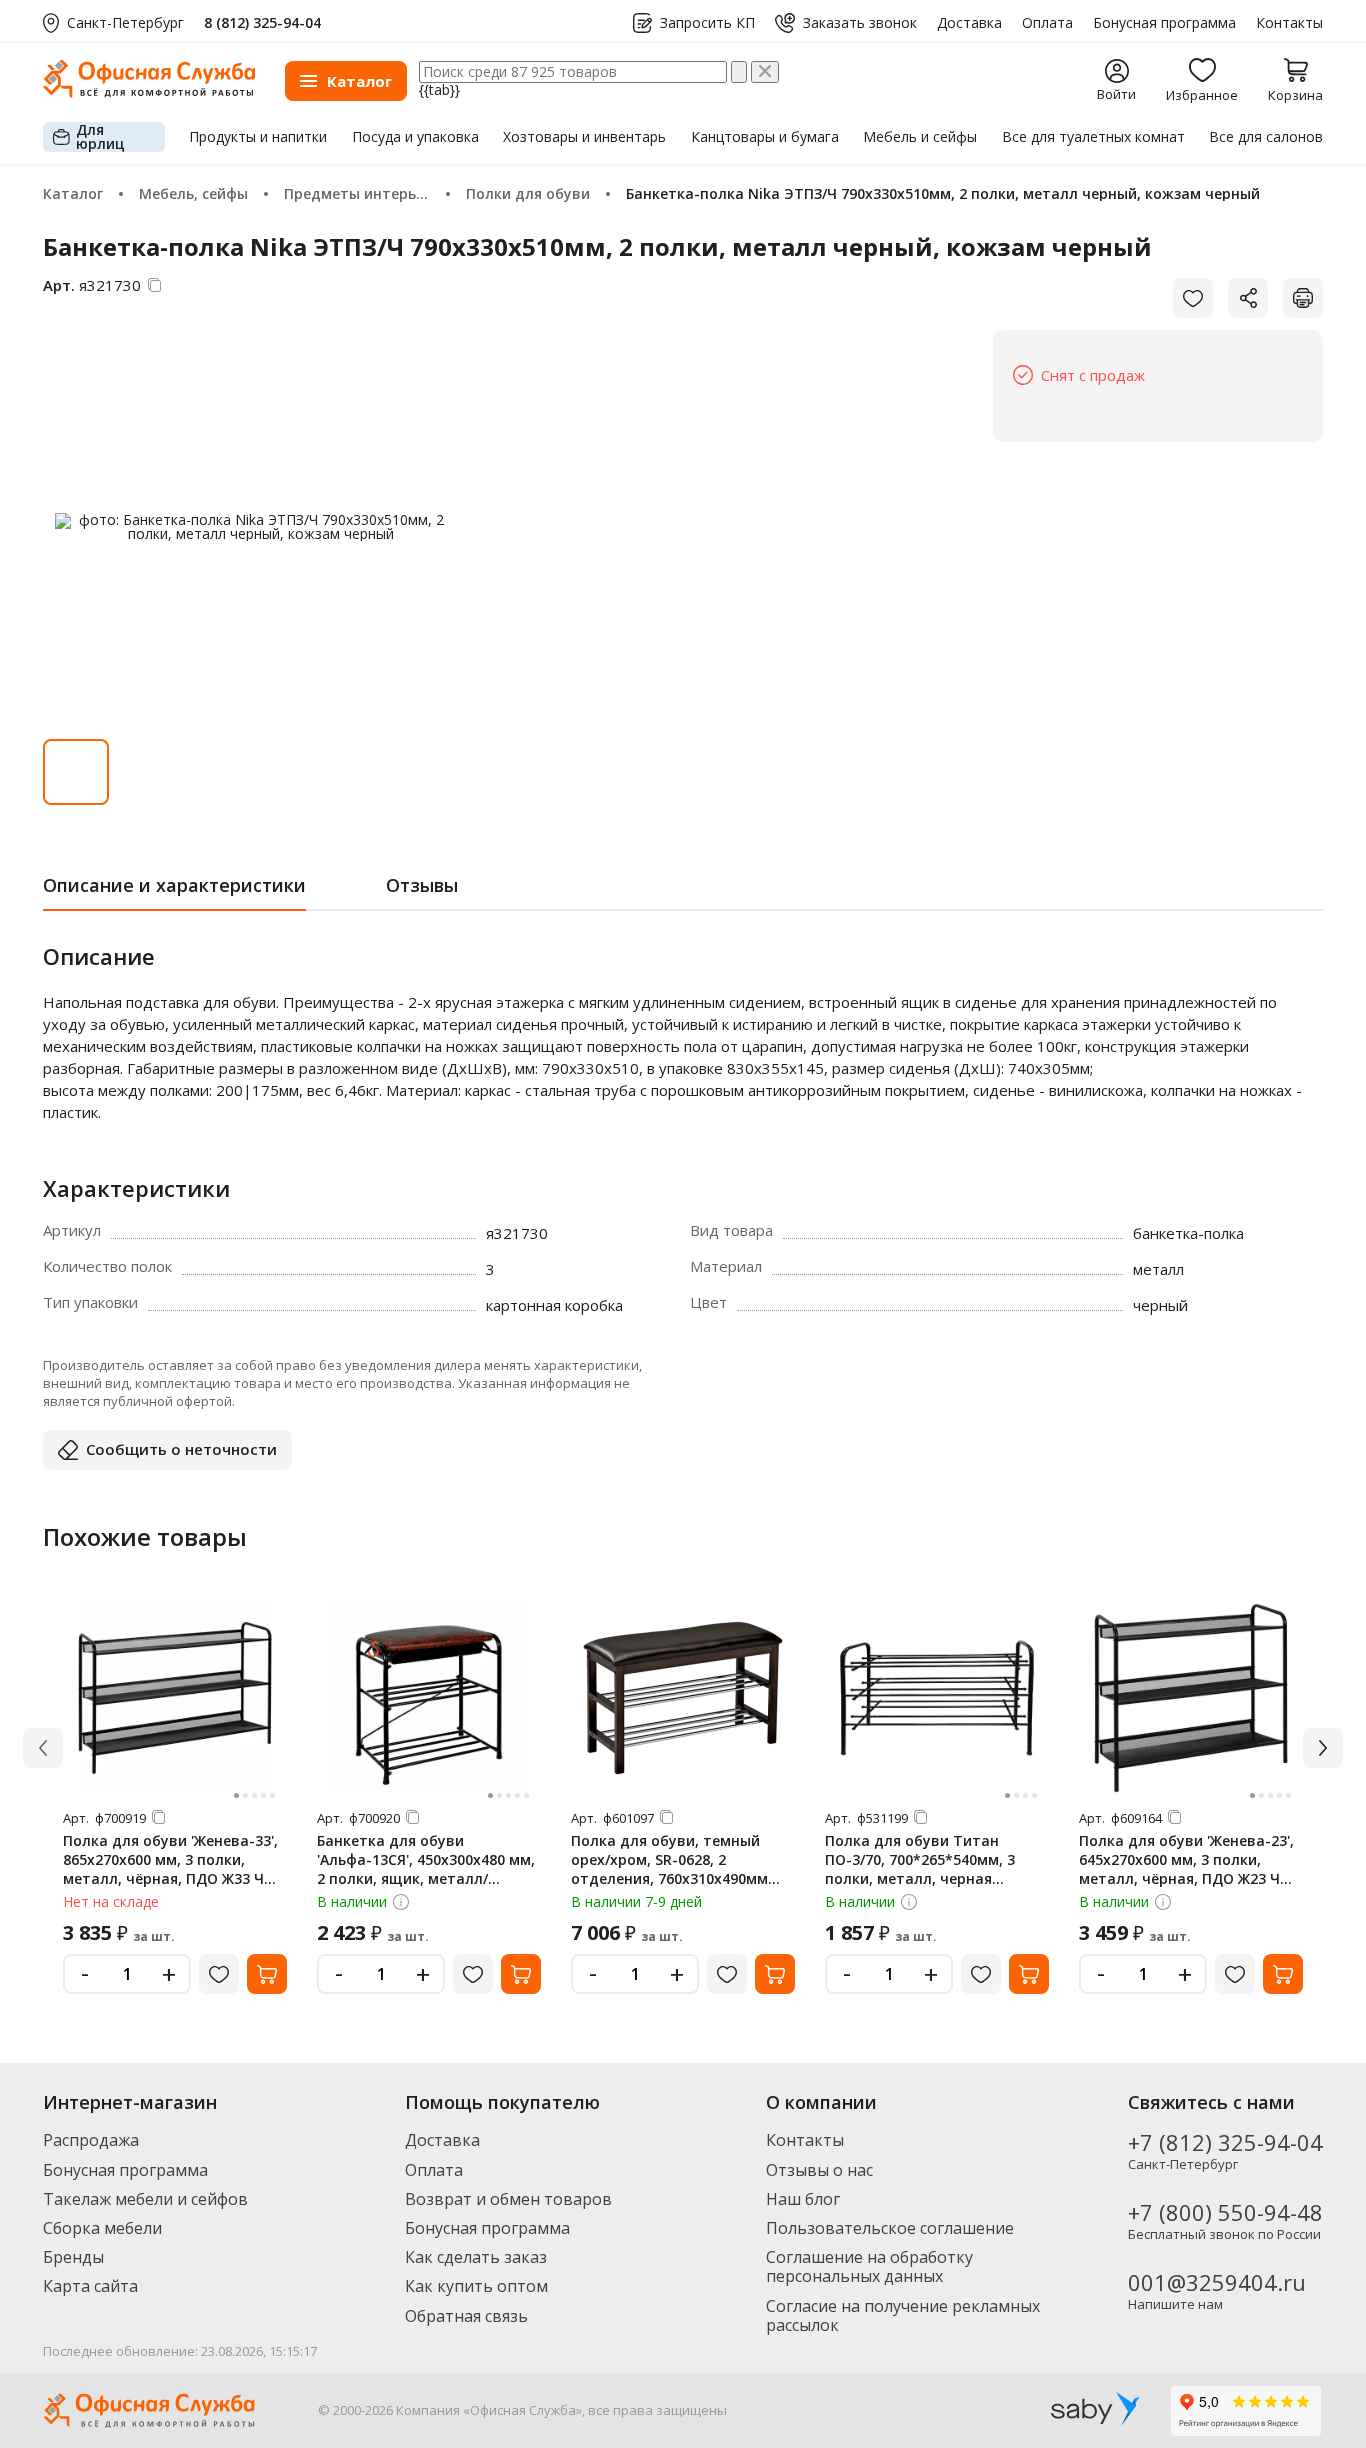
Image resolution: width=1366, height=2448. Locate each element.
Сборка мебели (102, 2228)
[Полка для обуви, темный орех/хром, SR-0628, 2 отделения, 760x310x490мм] (683, 1698)
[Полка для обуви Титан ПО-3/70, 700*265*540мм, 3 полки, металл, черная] (937, 1698)
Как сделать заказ (476, 2257)
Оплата (1047, 23)
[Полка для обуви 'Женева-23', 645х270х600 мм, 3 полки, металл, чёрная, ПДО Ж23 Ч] (1191, 1698)
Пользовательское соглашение (890, 2228)
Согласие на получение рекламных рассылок (903, 2315)
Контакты (1289, 23)
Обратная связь (466, 2316)
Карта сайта (90, 2286)
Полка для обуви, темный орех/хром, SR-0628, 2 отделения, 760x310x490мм (669, 1859)
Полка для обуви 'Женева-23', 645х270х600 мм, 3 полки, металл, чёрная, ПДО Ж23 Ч (1186, 1859)
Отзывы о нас (819, 2170)
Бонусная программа (1164, 23)
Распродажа (91, 2140)
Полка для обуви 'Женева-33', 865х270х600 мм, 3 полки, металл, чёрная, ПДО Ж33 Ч (170, 1859)
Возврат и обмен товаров (508, 2199)
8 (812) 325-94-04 (262, 22)
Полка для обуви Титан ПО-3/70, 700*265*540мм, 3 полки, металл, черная (920, 1859)
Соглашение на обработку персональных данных (869, 2266)
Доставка (969, 23)
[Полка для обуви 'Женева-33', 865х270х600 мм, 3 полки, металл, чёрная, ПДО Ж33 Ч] (175, 1698)
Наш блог (803, 2199)
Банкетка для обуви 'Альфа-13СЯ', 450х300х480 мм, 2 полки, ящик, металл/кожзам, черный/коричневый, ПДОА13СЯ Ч (426, 1878)
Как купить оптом (476, 2286)
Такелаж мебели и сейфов (145, 2199)
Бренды (73, 2257)
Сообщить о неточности (181, 1449)
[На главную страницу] (149, 92)
